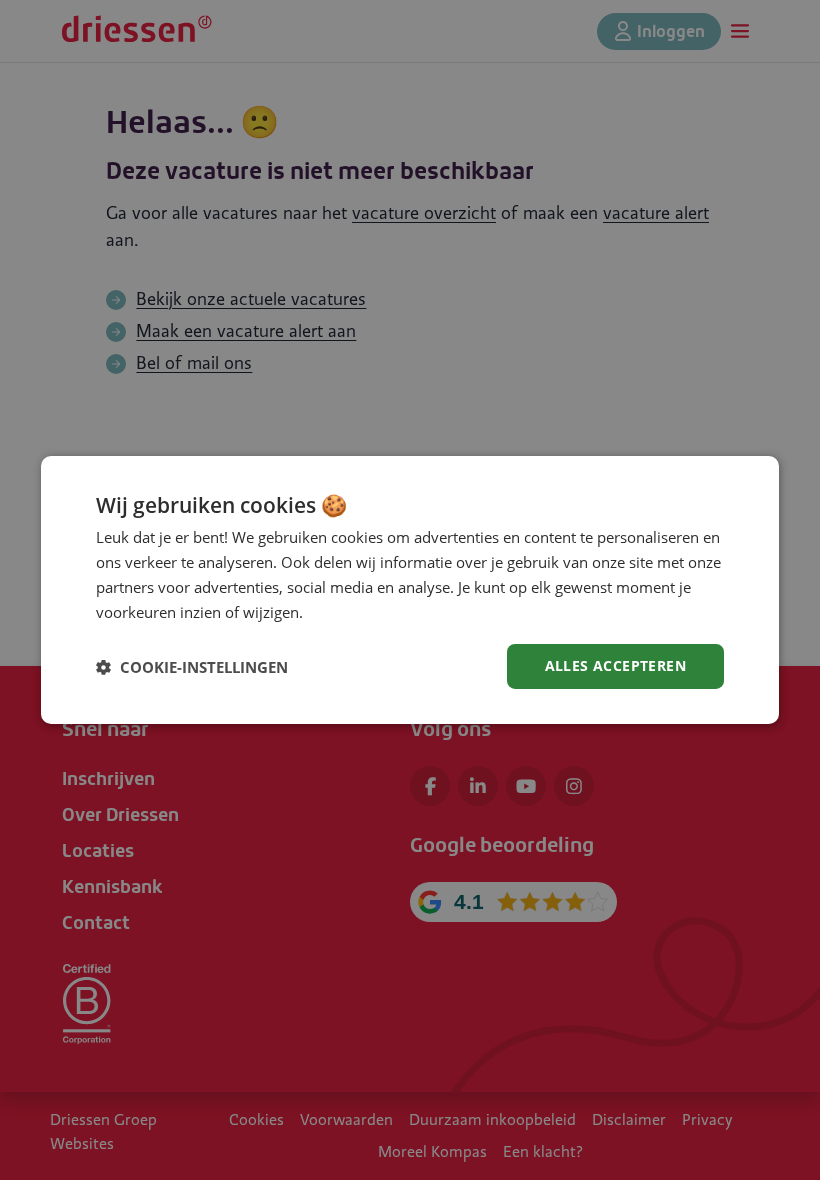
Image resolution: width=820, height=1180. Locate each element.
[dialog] (410, 590)
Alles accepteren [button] (615, 665)
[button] (192, 667)
